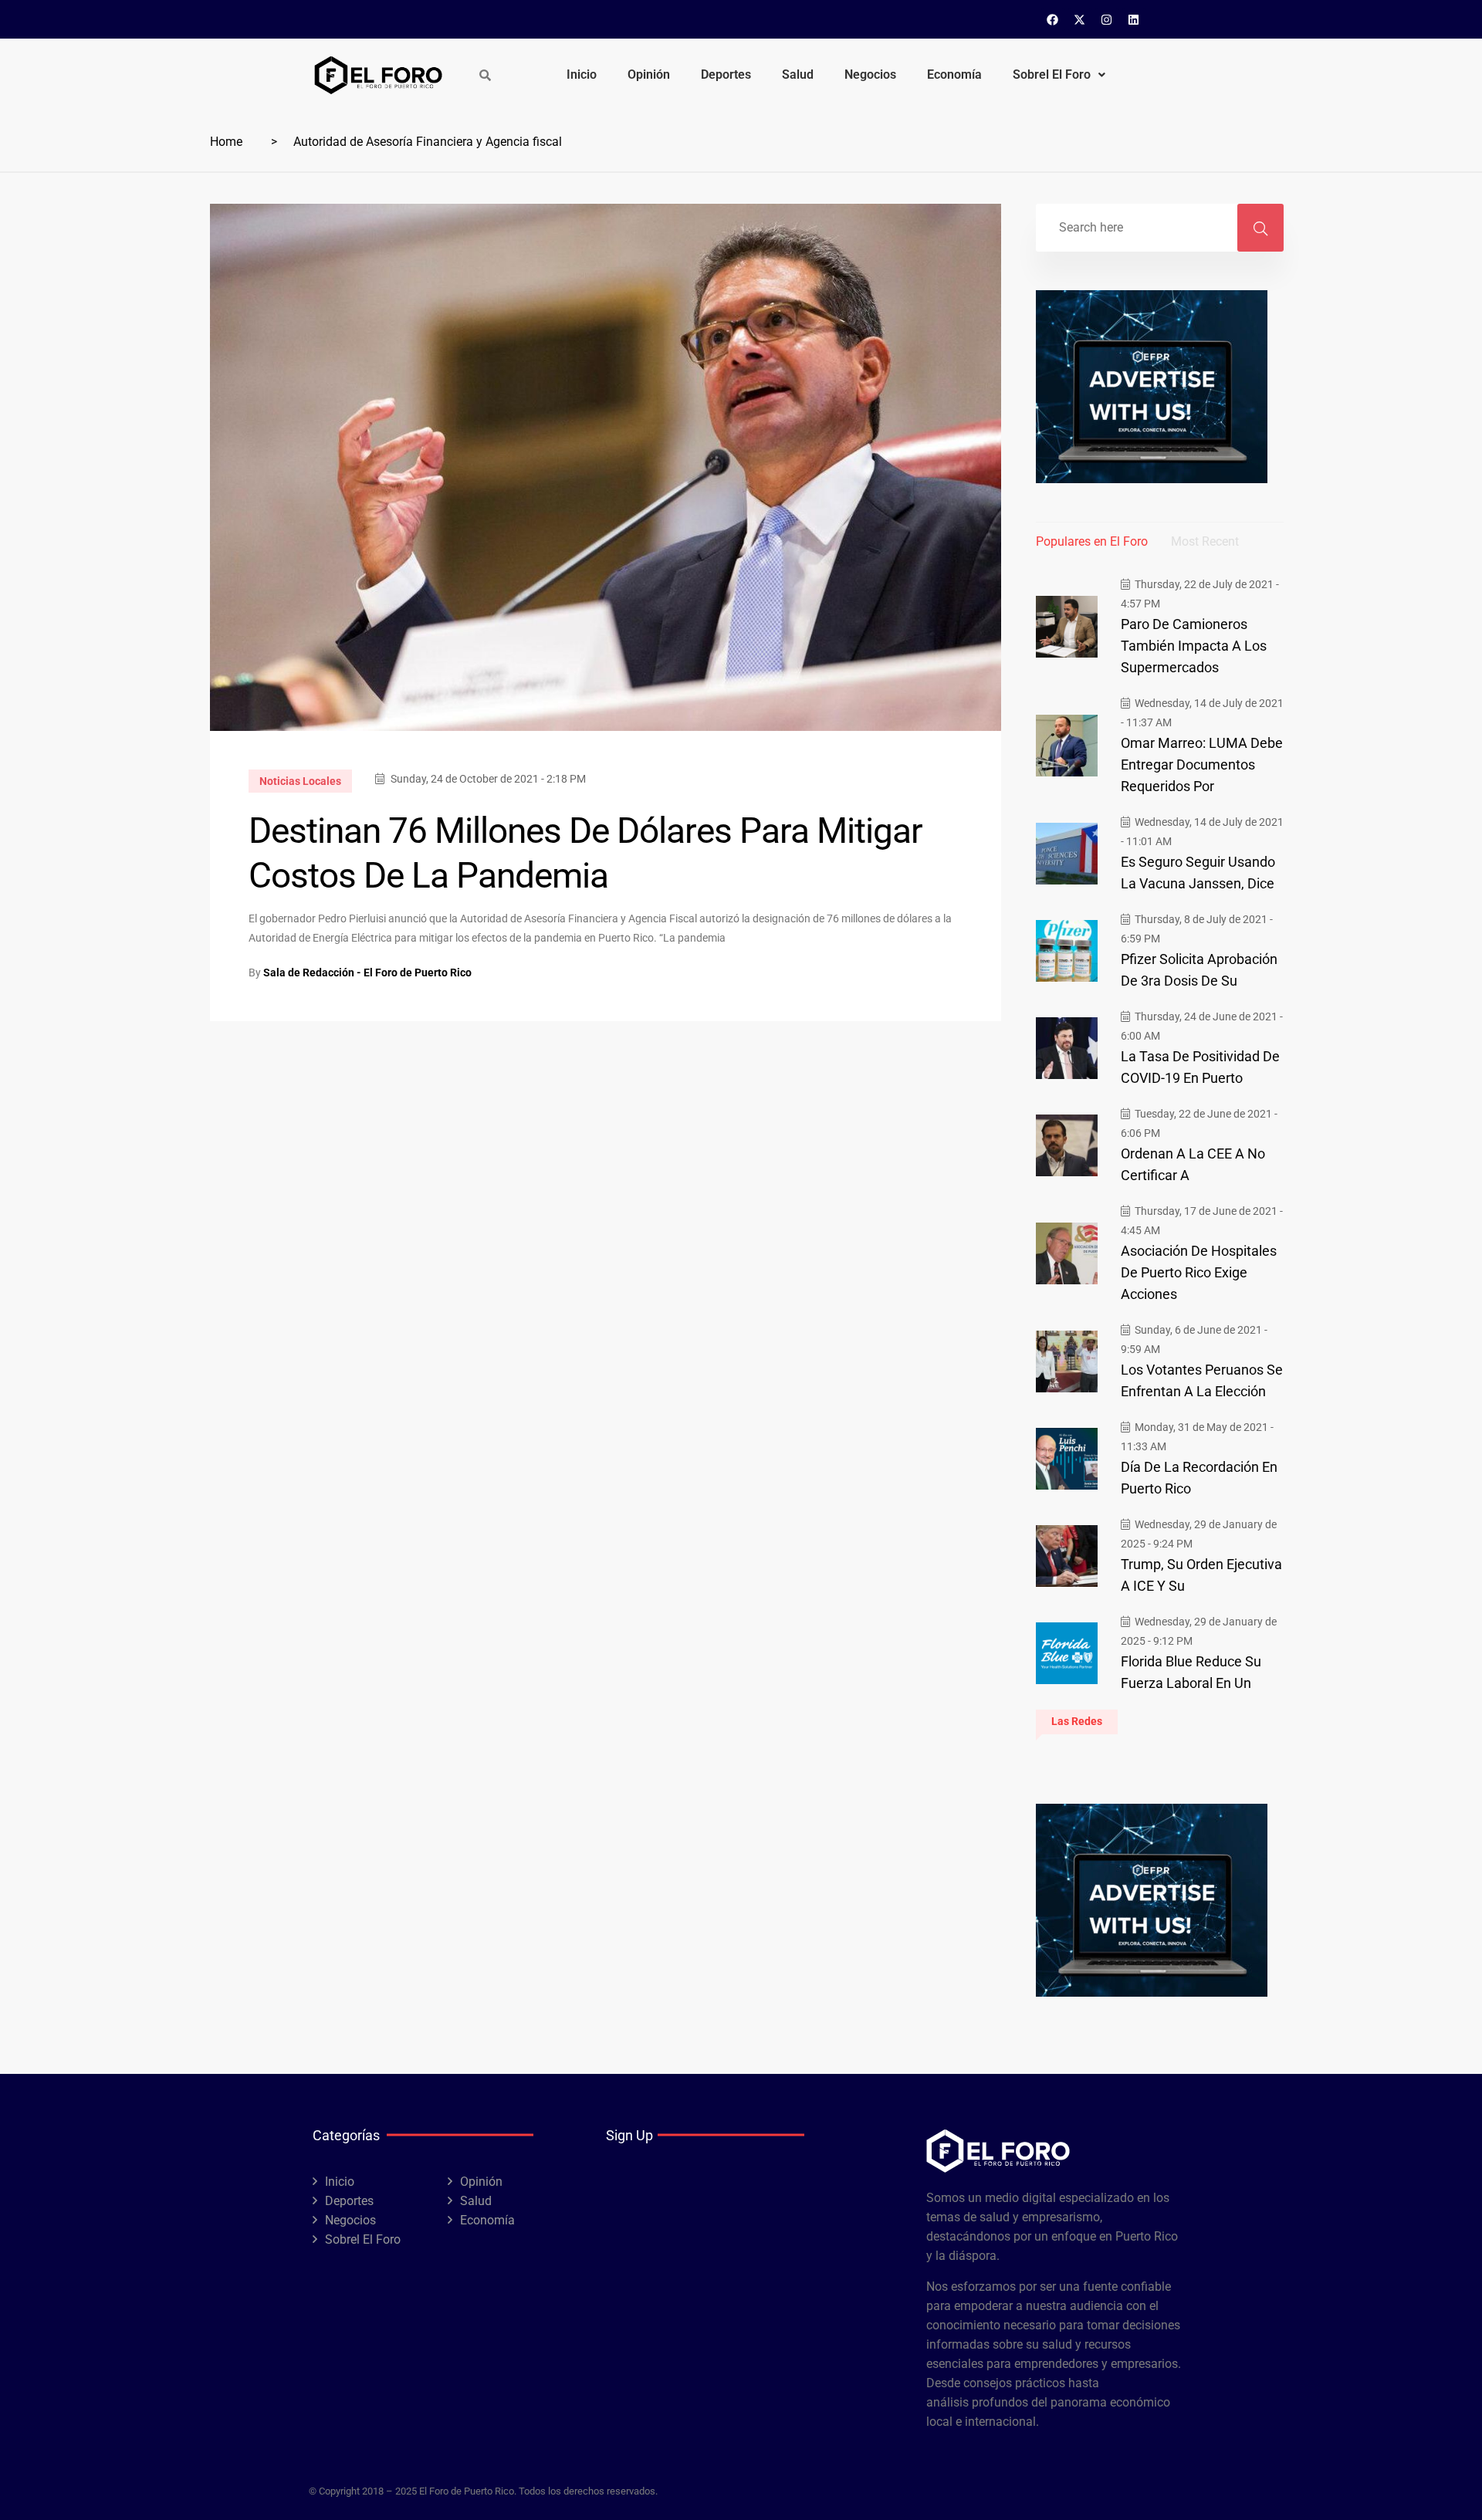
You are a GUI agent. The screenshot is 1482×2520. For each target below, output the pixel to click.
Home (226, 142)
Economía (954, 74)
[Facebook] (1053, 19)
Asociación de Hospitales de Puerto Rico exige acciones (1199, 1272)
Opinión (649, 74)
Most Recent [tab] (1205, 541)
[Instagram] (1107, 19)
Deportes (726, 74)
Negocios (870, 74)
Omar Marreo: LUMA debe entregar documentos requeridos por (1202, 764)
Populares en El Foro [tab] (1092, 541)
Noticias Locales (300, 781)
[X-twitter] (1080, 19)
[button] (1059, 75)
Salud (798, 74)
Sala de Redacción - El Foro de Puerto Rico (367, 972)
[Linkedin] (1134, 19)
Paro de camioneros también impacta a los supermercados (1194, 646)
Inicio (582, 74)
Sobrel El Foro (1052, 74)
